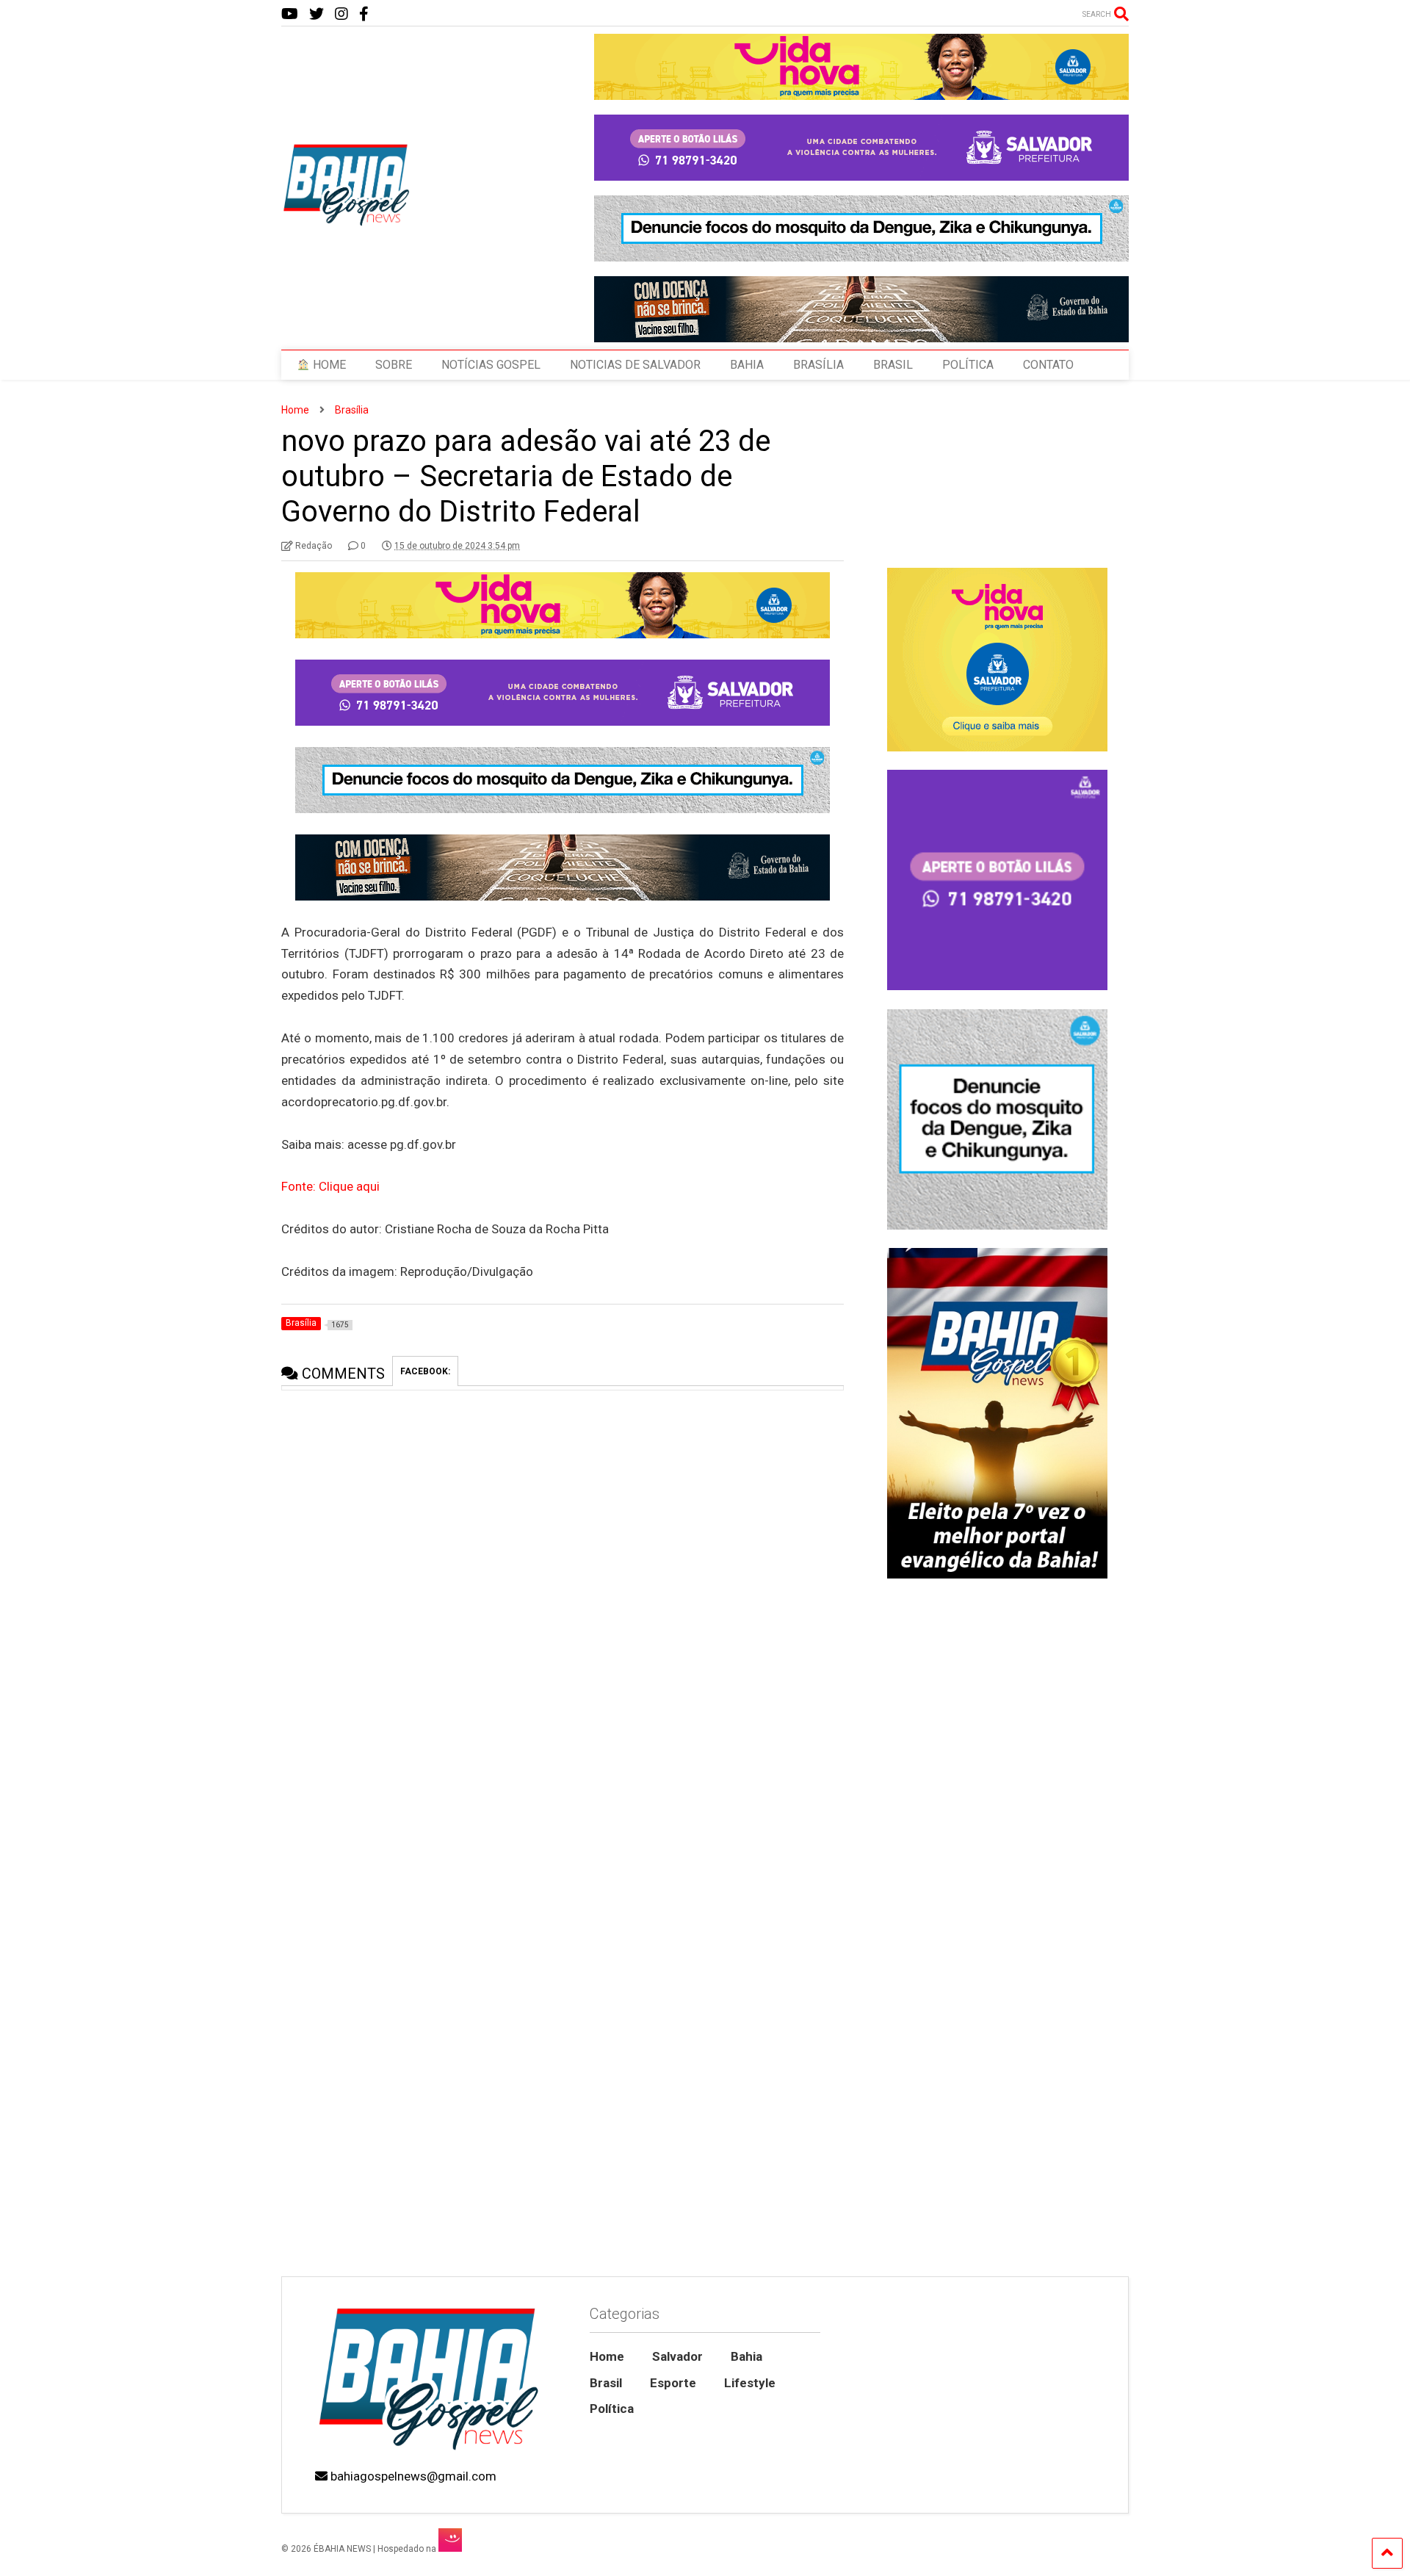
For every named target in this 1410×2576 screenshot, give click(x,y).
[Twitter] (317, 14)
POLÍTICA (968, 365)
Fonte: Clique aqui (330, 1186)
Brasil (606, 2383)
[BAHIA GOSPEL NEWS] (347, 222)
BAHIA (747, 365)
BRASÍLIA (818, 365)
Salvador (677, 2356)
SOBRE (394, 365)
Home (607, 2356)
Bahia (746, 2356)
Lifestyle (750, 2383)
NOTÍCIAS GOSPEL (491, 365)
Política (612, 2409)
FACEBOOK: (425, 1371)
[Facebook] (364, 14)
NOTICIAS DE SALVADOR (635, 365)
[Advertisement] (997, 2151)
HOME (328, 365)
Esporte (673, 2383)
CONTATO (1048, 365)
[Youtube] (290, 14)
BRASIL (893, 365)
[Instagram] (341, 14)
